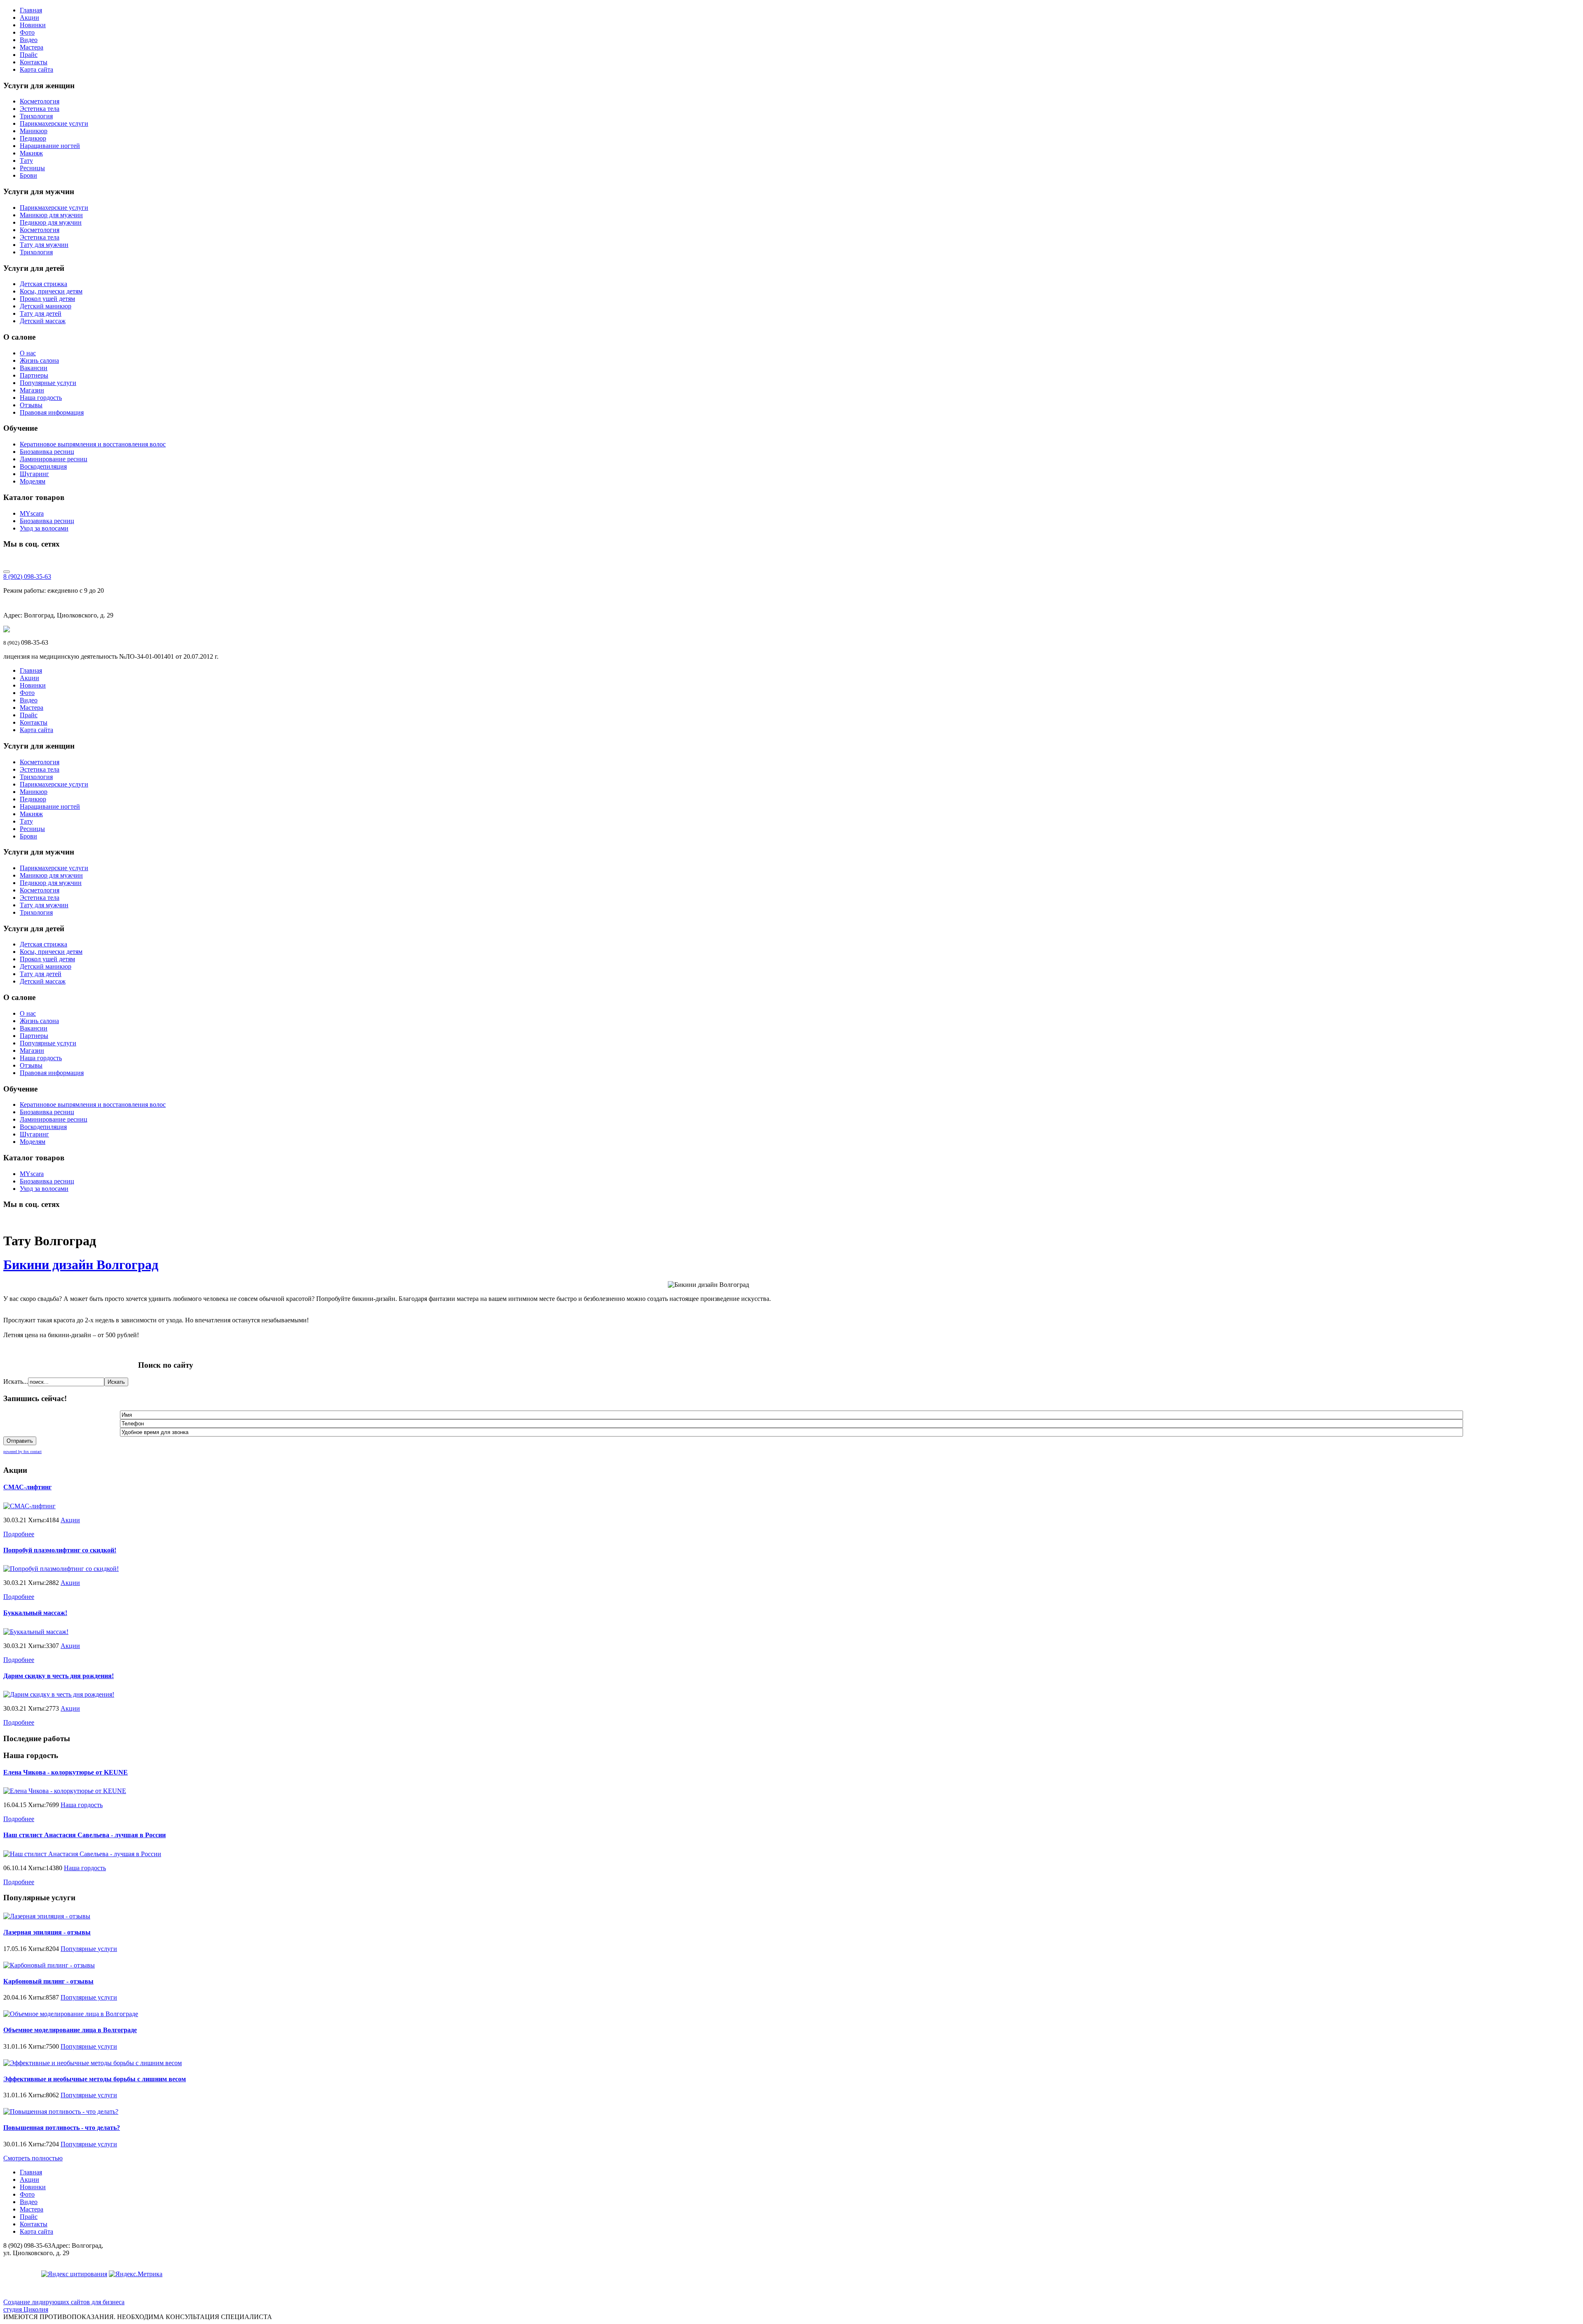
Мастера (32, 47)
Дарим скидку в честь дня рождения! (59, 1676)
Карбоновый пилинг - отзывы (48, 1981)
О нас (28, 353)
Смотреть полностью (33, 2158)
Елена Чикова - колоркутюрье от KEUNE (66, 1772)
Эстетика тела (40, 109)
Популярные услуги (48, 383)
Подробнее (19, 1534)
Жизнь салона (39, 360)
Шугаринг (34, 474)
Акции (29, 18)
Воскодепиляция (43, 466)
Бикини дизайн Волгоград (81, 1265)
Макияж (31, 153)
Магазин (32, 390)
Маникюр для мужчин (51, 215)
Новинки (33, 25)
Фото (27, 32)
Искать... (16, 1381)
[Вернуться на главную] (7, 630)
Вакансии (34, 368)
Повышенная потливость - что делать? (62, 2128)
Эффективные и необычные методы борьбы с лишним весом (95, 2079)
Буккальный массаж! (35, 1613)
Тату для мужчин (44, 245)
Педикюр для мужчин (51, 222)
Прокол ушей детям (47, 299)
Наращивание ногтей (50, 146)
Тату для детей (41, 313)
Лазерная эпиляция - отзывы (47, 1932)
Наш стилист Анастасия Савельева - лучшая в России (85, 1835)
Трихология (36, 116)
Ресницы (32, 168)
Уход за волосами (44, 528)
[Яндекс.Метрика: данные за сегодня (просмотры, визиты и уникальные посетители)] (136, 2274)
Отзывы (31, 405)
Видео (29, 40)
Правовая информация (52, 412)
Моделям (33, 481)
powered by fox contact (22, 1452)
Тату (26, 161)
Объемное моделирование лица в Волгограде (70, 2030)
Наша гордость (41, 398)
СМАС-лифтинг (27, 1487)
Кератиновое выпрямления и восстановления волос (93, 444)
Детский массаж (43, 321)
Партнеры (34, 375)
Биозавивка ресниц (47, 452)
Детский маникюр (46, 306)
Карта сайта (36, 69)
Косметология (40, 101)
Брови (28, 175)
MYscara (32, 513)
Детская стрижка (43, 284)
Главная (31, 10)
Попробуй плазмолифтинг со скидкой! (60, 1550)
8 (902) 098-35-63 (27, 576)
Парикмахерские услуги (54, 123)
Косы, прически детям (51, 291)
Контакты (34, 62)
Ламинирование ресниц (54, 459)
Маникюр (34, 131)
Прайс (29, 55)
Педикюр (33, 138)
